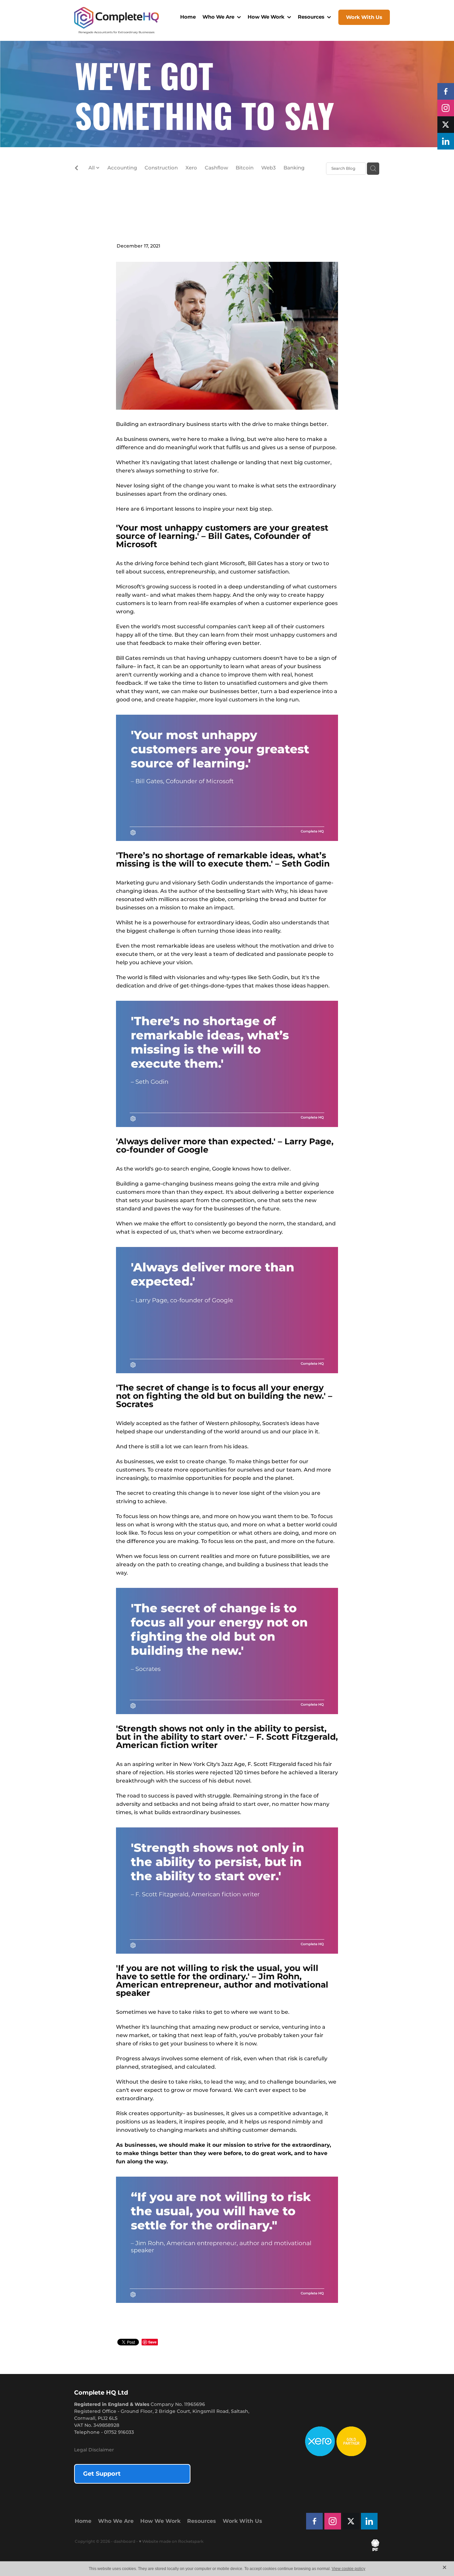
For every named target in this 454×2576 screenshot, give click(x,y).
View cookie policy (348, 2569)
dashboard (124, 2542)
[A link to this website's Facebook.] (446, 91)
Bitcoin (245, 168)
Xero (191, 168)
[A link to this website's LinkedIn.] (446, 141)
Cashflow (216, 168)
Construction (161, 168)
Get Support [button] (102, 2474)
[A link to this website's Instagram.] (446, 108)
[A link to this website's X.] (446, 125)
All (92, 168)
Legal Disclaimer (94, 2450)
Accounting (122, 168)
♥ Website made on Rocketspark (171, 2542)
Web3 (269, 168)
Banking (294, 168)
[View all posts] (76, 169)
